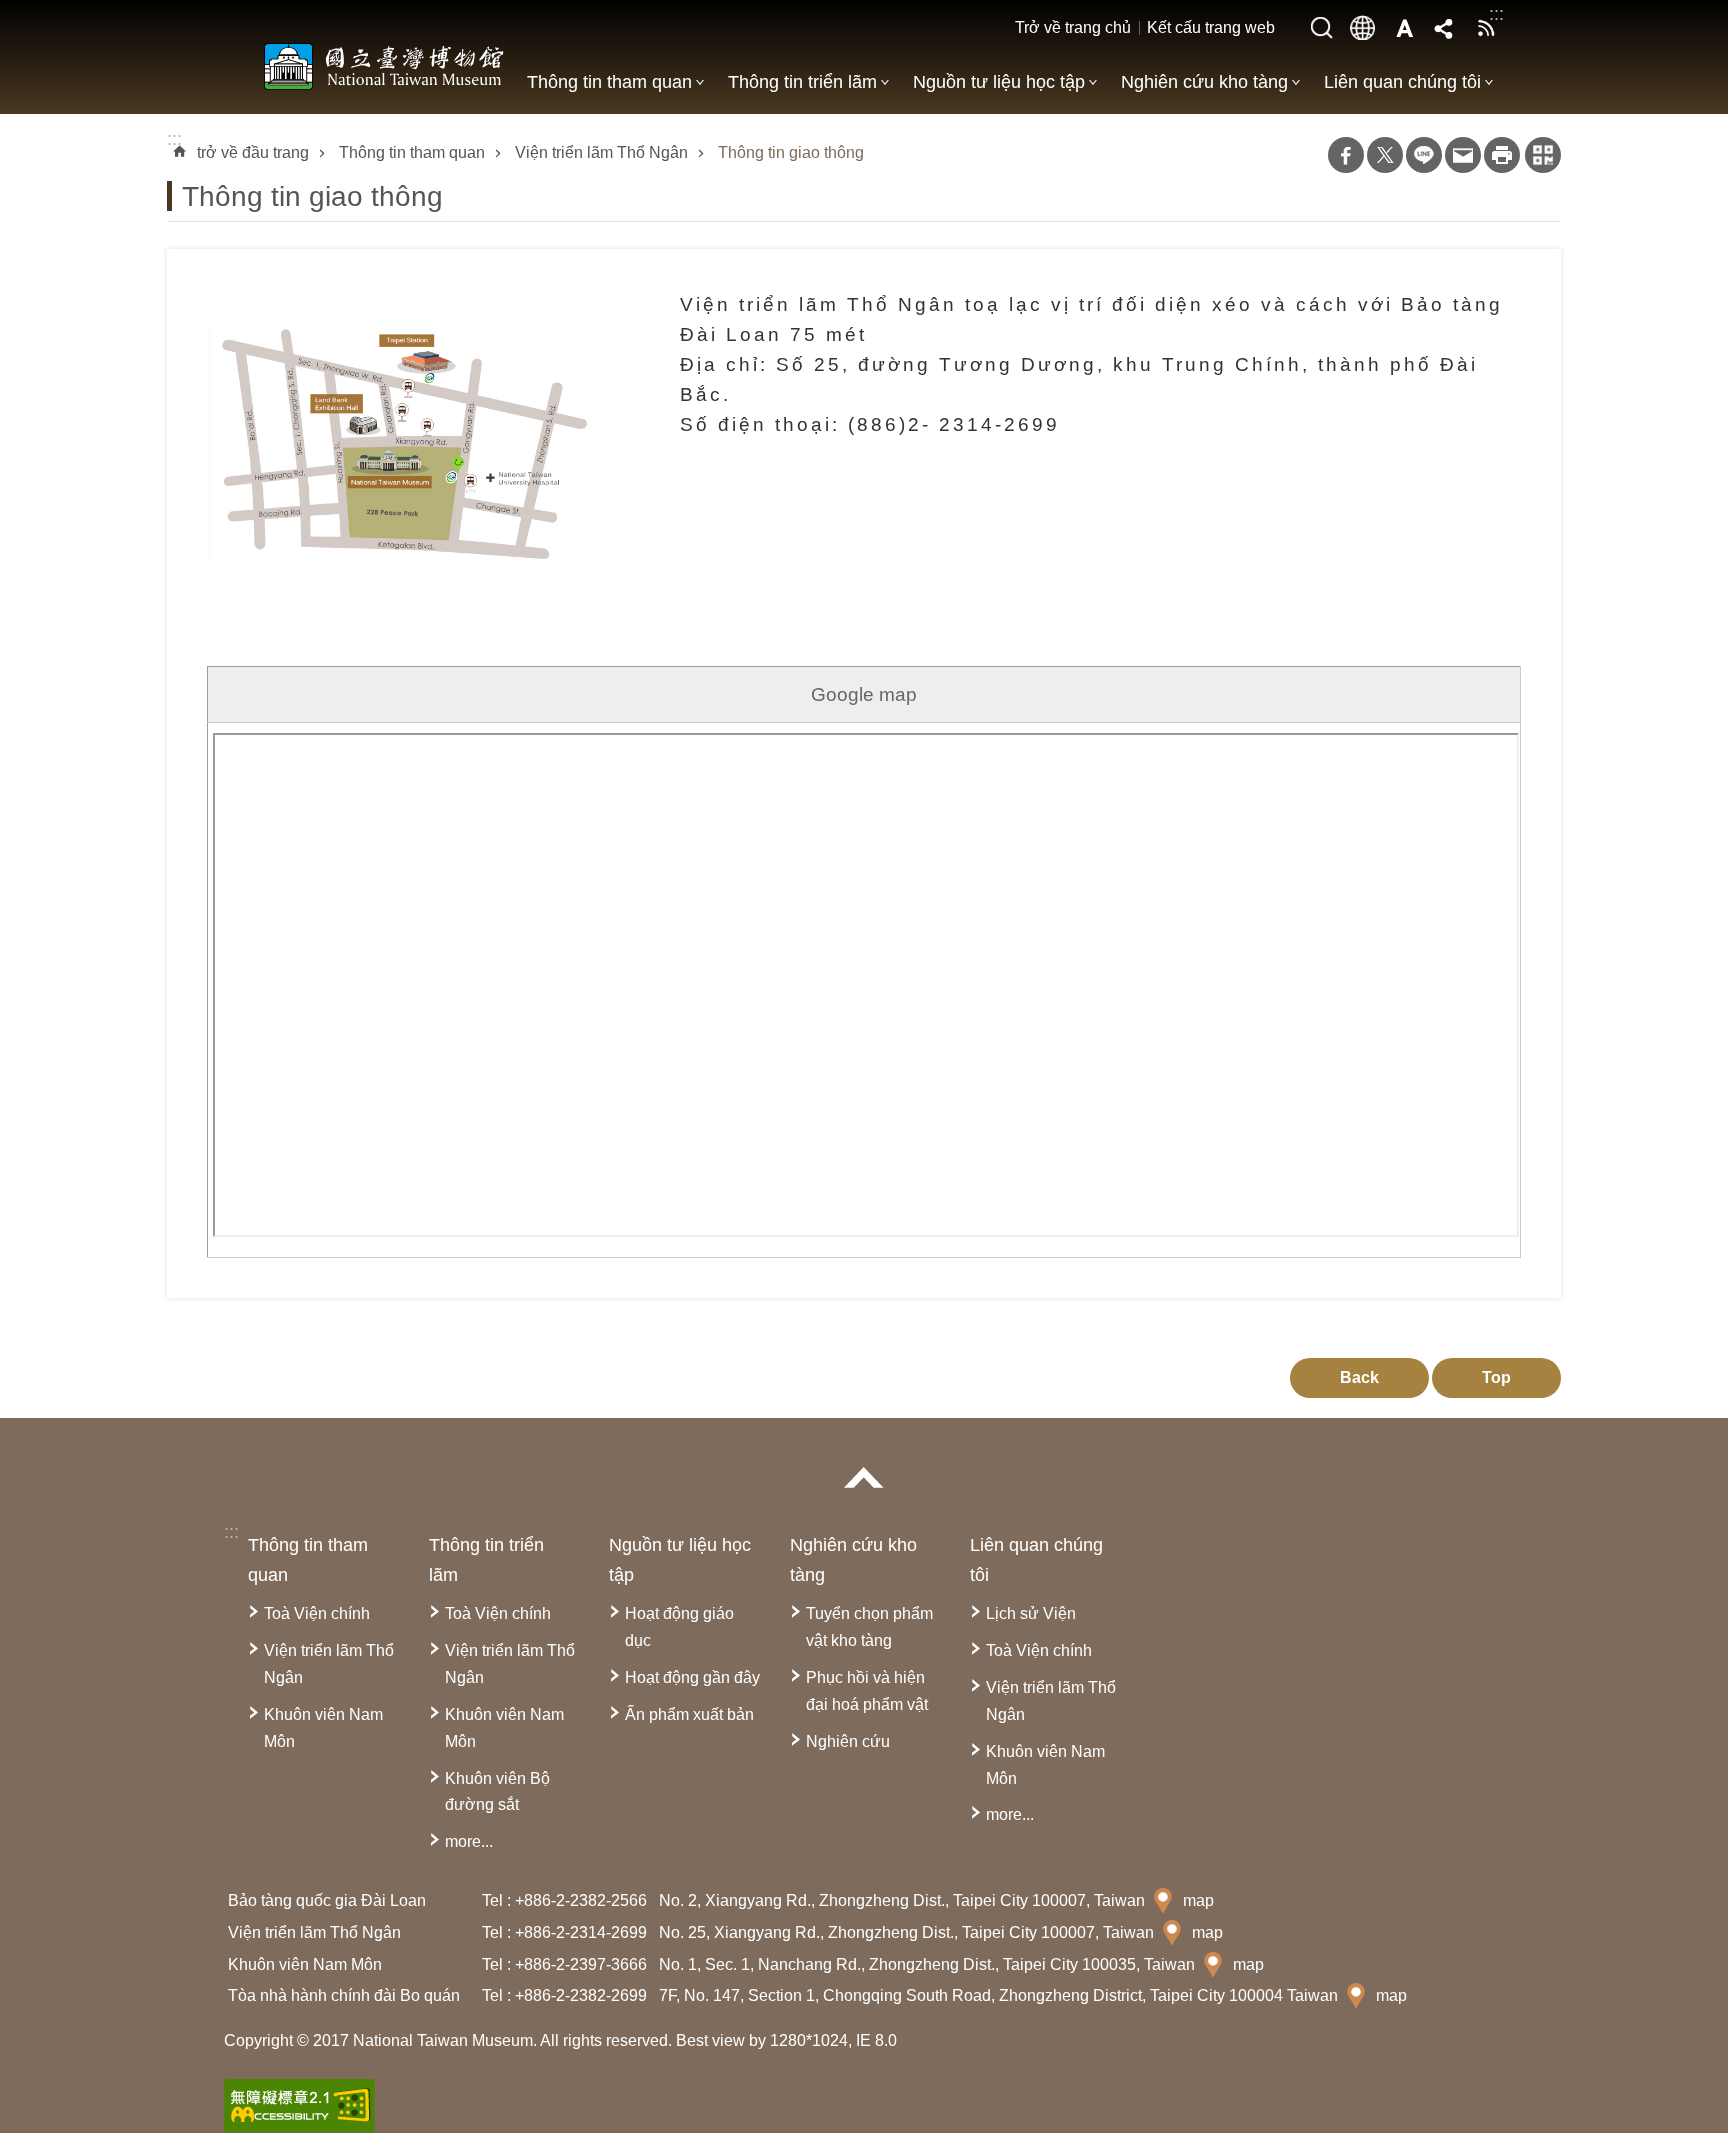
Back (1359, 1377)
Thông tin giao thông (791, 152)
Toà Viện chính (317, 1613)
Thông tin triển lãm (802, 82)
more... (469, 1841)
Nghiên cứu (848, 1741)
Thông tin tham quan (609, 82)
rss (1486, 28)
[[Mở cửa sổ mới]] (406, 427)
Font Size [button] (1404, 28)
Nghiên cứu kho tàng (1204, 82)
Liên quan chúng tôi (1402, 82)
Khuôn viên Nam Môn (323, 1728)
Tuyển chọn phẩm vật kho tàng (869, 1627)
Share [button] (1445, 28)
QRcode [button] (1543, 155)
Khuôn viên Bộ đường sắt (497, 1792)
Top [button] (1496, 1377)
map (1198, 1900)
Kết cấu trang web (1211, 27)
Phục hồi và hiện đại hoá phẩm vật (867, 1691)
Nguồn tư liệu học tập (999, 82)
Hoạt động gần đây (692, 1677)
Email (1463, 155)
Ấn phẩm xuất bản (689, 1714)
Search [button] (1322, 28)
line (1424, 155)
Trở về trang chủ (1073, 27)
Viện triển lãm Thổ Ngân (601, 152)
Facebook (1346, 155)
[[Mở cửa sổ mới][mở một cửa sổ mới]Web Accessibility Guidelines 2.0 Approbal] (299, 2106)
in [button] (1502, 155)
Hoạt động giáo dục (679, 1627)
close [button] (864, 1477)
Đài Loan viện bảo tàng (384, 66)
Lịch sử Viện (1031, 1613)
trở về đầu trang (253, 152)
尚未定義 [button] (1363, 28)
